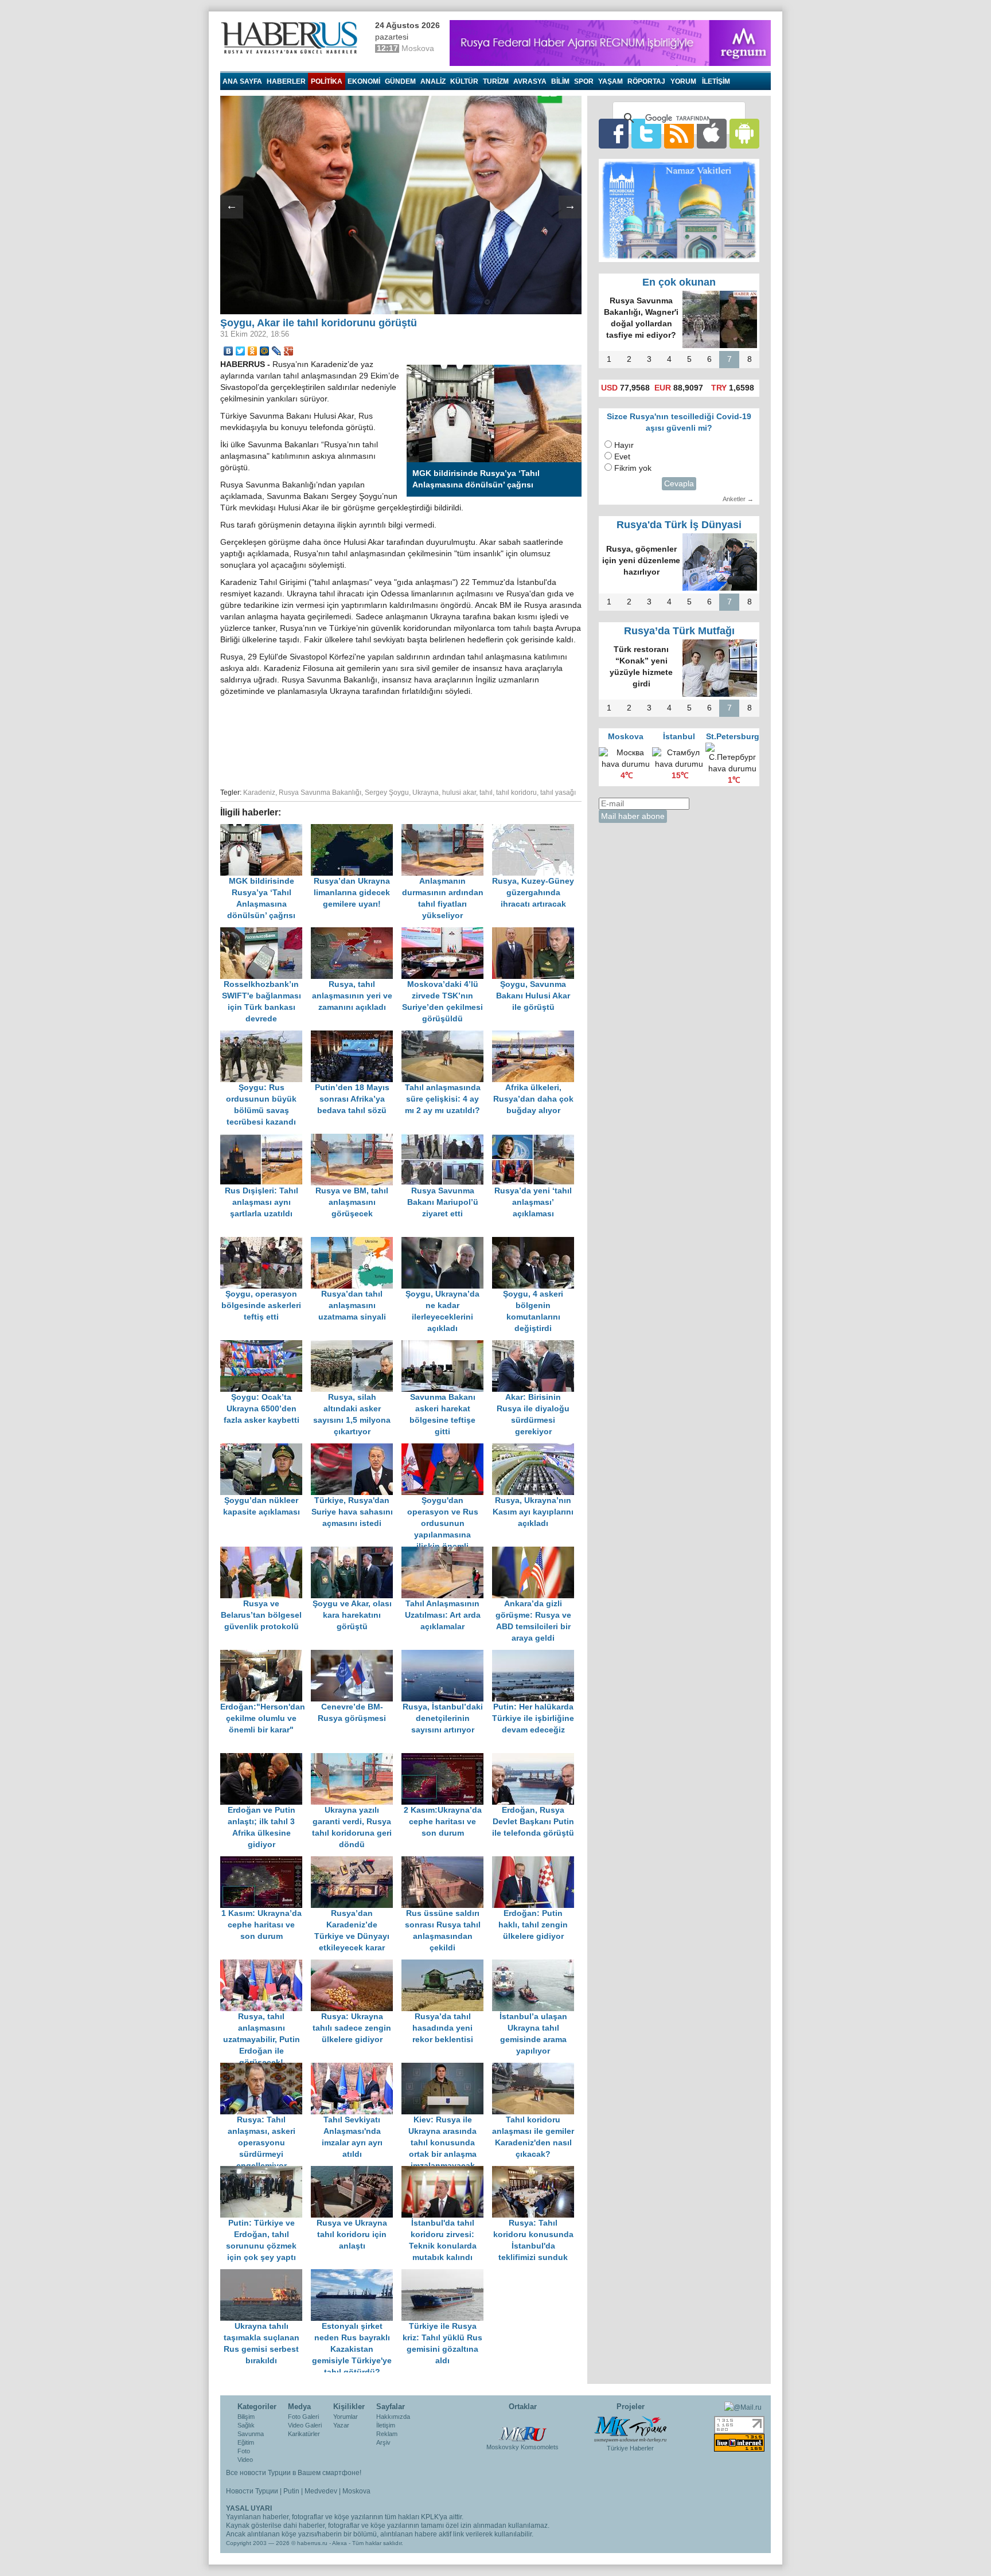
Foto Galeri (303, 2417)
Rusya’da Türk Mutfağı (679, 631)
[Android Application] (744, 133)
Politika (327, 81)
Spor (584, 81)
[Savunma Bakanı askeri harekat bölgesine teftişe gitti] (447, 1346)
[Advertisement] (401, 740)
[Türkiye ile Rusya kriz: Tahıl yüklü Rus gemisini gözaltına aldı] (446, 2275)
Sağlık (246, 2425)
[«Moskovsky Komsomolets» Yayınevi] (522, 2428)
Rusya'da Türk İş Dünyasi (679, 525)
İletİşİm (716, 81)
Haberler (286, 81)
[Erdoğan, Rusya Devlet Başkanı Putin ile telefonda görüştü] (536, 1759)
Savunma (251, 2434)
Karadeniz (259, 793)
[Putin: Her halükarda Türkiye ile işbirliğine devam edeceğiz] (536, 1655)
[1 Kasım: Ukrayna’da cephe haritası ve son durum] (266, 1862)
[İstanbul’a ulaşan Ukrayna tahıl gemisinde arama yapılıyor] (536, 1965)
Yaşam (610, 81)
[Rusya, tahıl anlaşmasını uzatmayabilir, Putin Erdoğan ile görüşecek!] (266, 1965)
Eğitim (246, 2442)
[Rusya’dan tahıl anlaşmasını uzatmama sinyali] (356, 1242)
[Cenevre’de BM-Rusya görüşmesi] (356, 1655)
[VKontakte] (229, 351)
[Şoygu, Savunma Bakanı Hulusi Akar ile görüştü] (536, 933)
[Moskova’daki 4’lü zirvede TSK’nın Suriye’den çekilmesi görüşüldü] (447, 933)
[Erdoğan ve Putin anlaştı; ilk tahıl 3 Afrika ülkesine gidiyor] (266, 1759)
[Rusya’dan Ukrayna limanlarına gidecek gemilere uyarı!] (356, 830)
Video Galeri (305, 2425)
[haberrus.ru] (292, 38)
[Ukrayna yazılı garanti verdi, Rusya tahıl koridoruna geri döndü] (356, 1759)
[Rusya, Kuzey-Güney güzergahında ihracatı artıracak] (536, 830)
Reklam (387, 2434)
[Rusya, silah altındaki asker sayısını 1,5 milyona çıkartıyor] (356, 1346)
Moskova (356, 2491)
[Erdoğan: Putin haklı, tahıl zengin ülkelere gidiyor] (536, 1862)
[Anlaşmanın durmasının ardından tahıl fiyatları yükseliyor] (447, 830)
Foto (244, 2451)
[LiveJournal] (277, 351)
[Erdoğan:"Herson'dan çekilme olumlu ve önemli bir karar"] (266, 1655)
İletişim (386, 2425)
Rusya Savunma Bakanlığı (320, 793)
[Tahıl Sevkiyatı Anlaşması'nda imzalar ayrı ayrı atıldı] (356, 2068)
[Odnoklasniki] (253, 351)
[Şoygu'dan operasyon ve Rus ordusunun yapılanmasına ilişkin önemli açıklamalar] (447, 1449)
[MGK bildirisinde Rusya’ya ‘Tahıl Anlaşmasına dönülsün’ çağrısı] (266, 830)
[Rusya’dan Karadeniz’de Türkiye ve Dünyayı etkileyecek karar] (356, 1862)
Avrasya (530, 81)
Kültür (464, 81)
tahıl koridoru (516, 793)
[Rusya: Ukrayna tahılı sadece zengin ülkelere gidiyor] (356, 1965)
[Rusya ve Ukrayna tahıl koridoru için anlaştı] (356, 2171)
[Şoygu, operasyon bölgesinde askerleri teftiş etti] (266, 1242)
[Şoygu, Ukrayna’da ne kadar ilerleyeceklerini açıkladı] (447, 1242)
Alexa (340, 2543)
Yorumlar (346, 2417)
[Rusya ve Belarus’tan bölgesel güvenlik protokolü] (266, 1552)
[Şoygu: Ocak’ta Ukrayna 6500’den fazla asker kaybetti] (266, 1346)
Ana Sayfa (242, 81)
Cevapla (679, 484)
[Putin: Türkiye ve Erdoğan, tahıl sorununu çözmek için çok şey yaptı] (266, 2171)
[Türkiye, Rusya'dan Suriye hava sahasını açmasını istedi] (356, 1449)
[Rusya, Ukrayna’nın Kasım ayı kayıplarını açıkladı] (536, 1449)
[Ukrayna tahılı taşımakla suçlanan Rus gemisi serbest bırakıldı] (266, 2275)
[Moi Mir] (265, 351)
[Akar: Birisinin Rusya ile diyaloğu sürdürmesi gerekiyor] (536, 1346)
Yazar (341, 2425)
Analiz (433, 81)
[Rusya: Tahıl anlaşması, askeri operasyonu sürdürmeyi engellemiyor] (266, 2068)
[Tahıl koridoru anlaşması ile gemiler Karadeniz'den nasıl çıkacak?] (536, 2068)
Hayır (624, 445)
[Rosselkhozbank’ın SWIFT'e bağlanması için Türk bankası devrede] (266, 933)
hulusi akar (459, 793)
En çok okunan (679, 282)
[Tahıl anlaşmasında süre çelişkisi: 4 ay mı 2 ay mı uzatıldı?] (447, 1036)
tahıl (486, 793)
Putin (291, 2491)
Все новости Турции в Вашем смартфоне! (294, 2473)
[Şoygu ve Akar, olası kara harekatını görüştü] (356, 1552)
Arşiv (383, 2442)
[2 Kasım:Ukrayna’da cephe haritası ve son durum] (447, 1759)
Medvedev (321, 2491)
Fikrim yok (633, 468)
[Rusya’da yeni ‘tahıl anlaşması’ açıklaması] (536, 1139)
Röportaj (646, 81)
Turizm (496, 81)
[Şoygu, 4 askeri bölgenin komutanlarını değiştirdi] (536, 1242)
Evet (622, 457)
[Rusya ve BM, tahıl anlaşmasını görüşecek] (356, 1139)
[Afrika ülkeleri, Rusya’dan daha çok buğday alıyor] (536, 1036)
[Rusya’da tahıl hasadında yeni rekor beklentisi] (447, 1965)
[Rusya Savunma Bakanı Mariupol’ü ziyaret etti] (447, 1139)
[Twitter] (241, 351)
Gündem (400, 81)
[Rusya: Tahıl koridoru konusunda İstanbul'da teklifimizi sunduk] (536, 2171)
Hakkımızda (393, 2417)
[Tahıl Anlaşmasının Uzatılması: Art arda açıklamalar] (447, 1552)
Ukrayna (426, 793)
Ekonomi (364, 81)
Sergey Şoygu (387, 793)
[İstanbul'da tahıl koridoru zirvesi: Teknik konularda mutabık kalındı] (447, 2171)
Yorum (683, 81)
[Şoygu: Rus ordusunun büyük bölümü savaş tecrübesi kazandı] (266, 1036)
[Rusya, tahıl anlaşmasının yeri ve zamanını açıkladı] (356, 933)
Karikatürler (304, 2434)
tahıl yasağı (558, 793)
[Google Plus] (289, 351)
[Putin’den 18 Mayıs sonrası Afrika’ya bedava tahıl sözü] (356, 1036)
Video (245, 2460)
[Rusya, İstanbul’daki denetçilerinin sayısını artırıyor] (447, 1655)
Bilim (560, 81)
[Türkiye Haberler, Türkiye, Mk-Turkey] (630, 2429)
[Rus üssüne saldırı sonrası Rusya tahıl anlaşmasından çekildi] (447, 1862)
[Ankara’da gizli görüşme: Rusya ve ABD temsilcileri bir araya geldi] (536, 1552)
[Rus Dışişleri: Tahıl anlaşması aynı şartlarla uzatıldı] (266, 1139)
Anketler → (738, 499)
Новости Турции (252, 2491)
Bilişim (246, 2417)
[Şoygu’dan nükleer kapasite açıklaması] (266, 1449)
